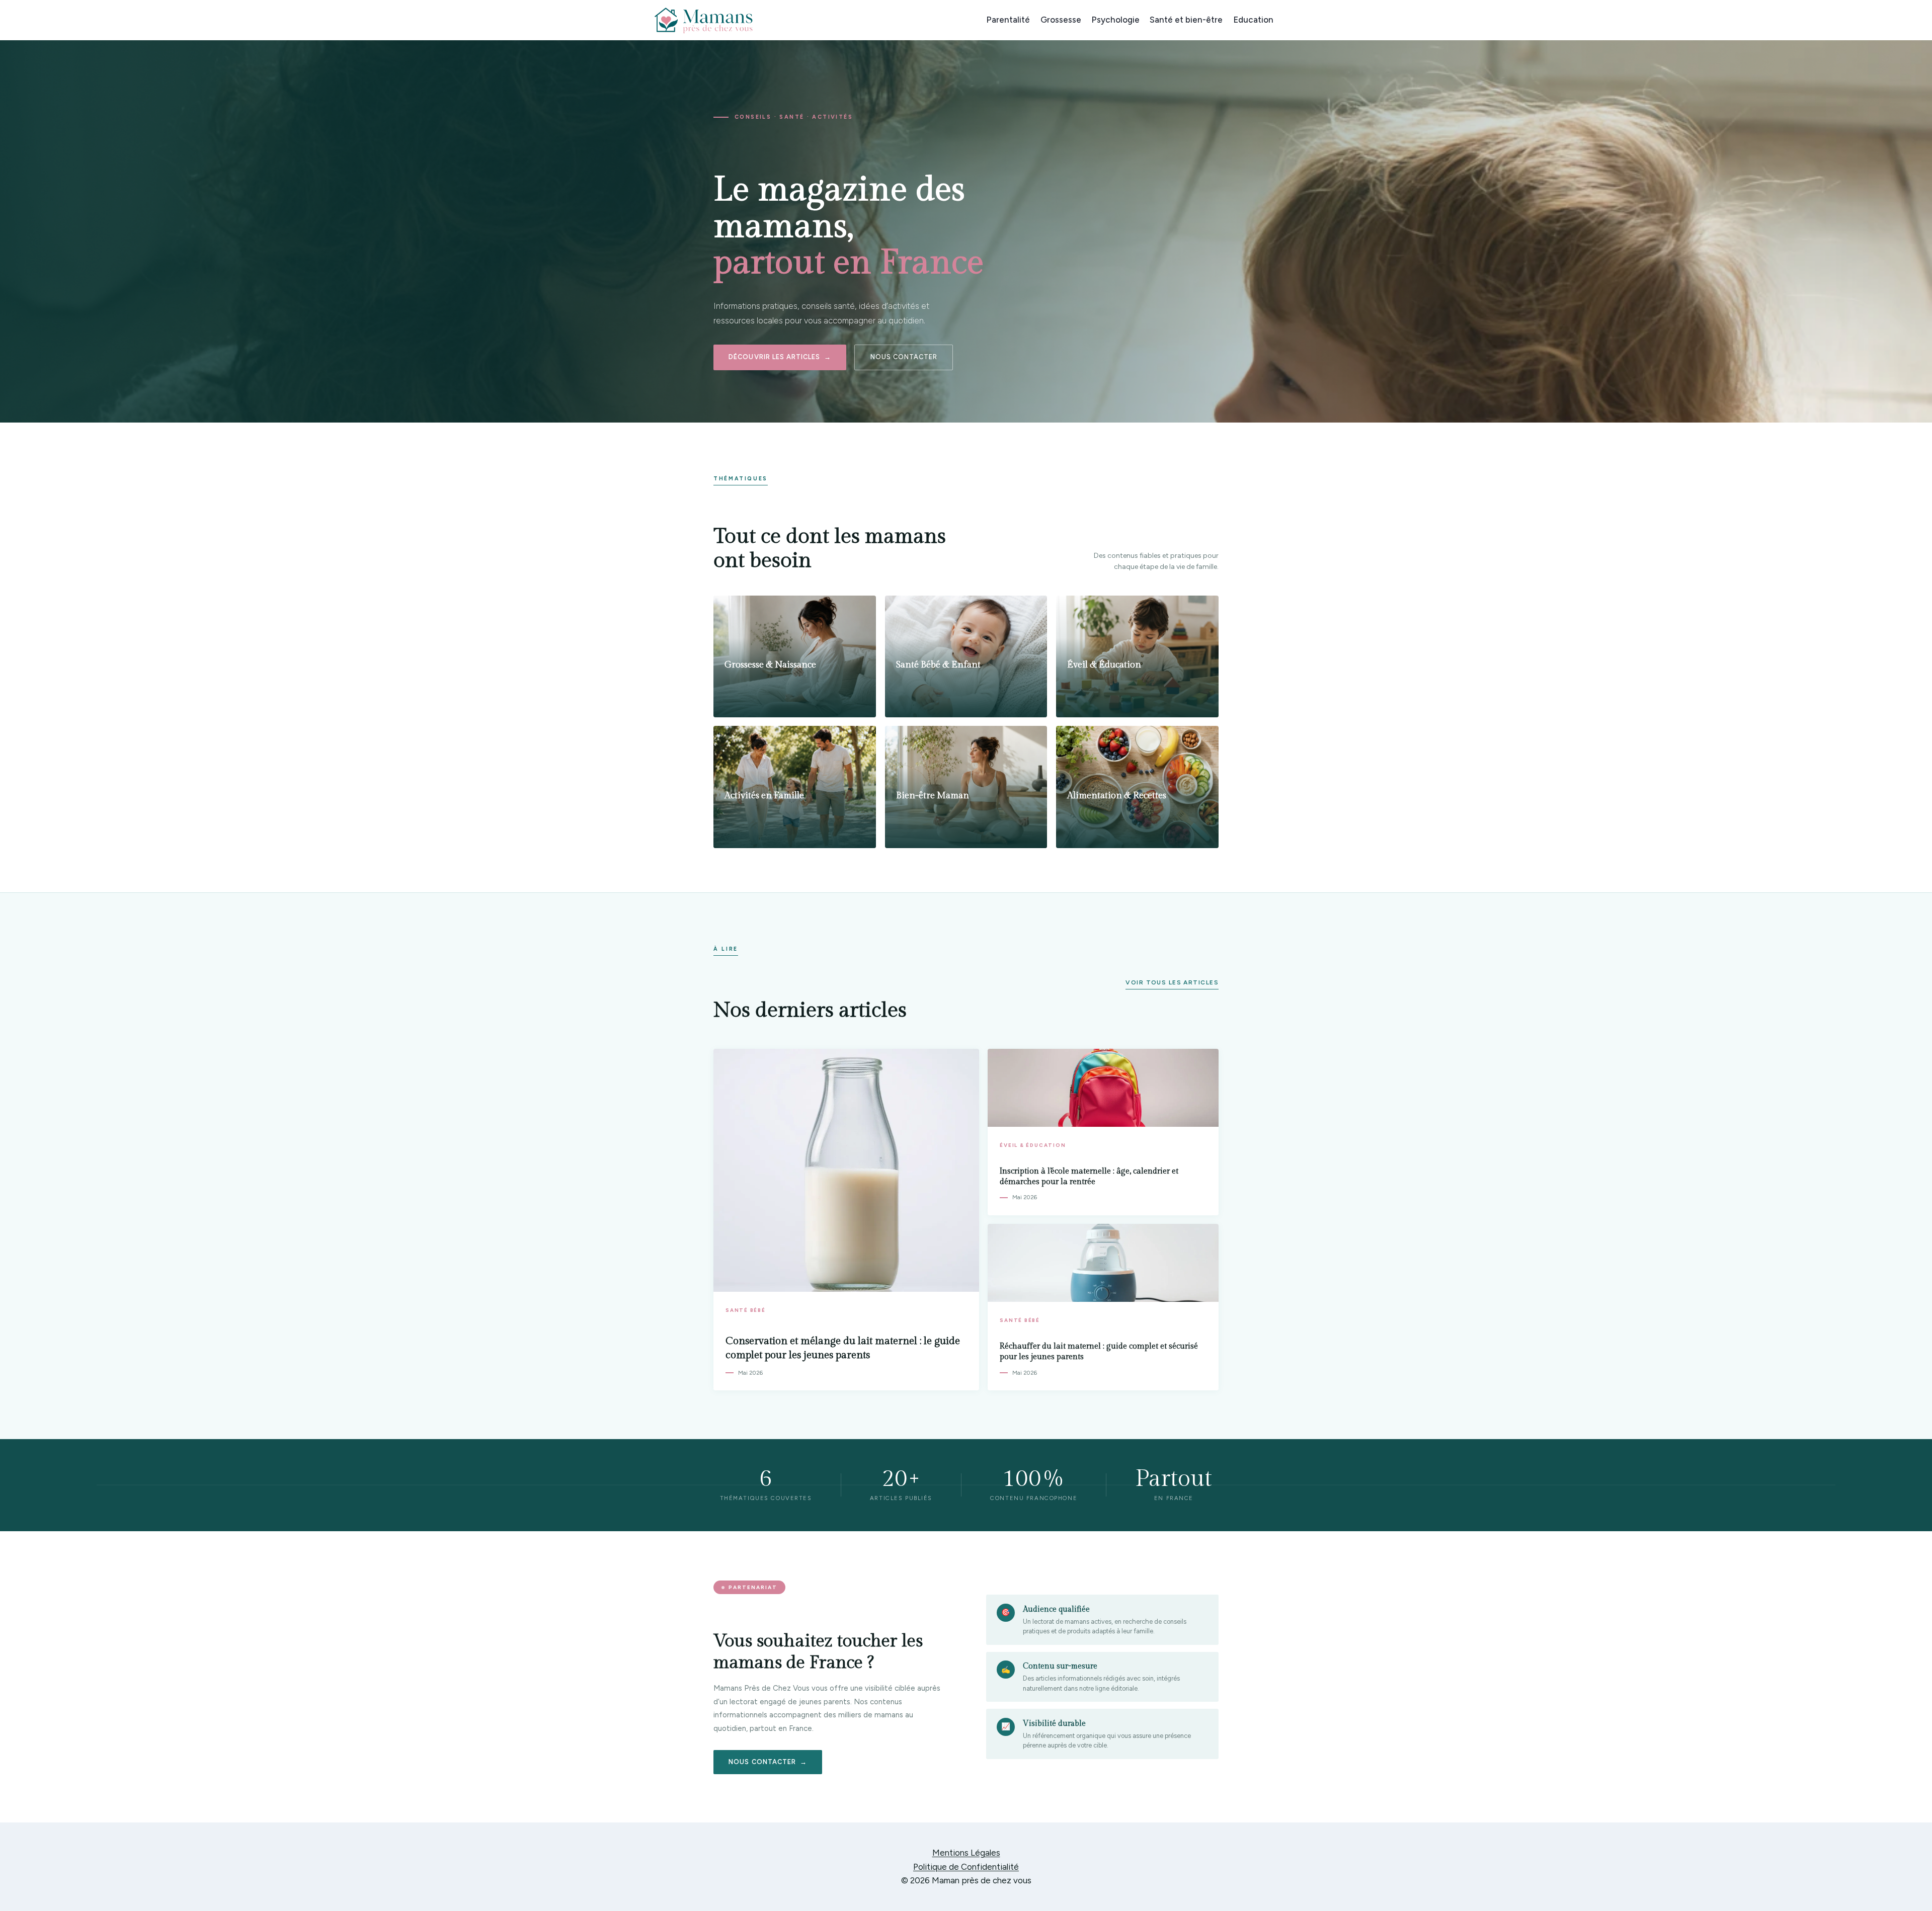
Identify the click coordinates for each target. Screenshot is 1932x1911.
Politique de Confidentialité (966, 1867)
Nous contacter (904, 357)
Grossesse (1061, 20)
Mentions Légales (966, 1853)
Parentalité (1008, 20)
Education (1253, 20)
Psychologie (1115, 20)
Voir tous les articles (1172, 982)
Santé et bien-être (1186, 20)
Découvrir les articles (774, 357)
